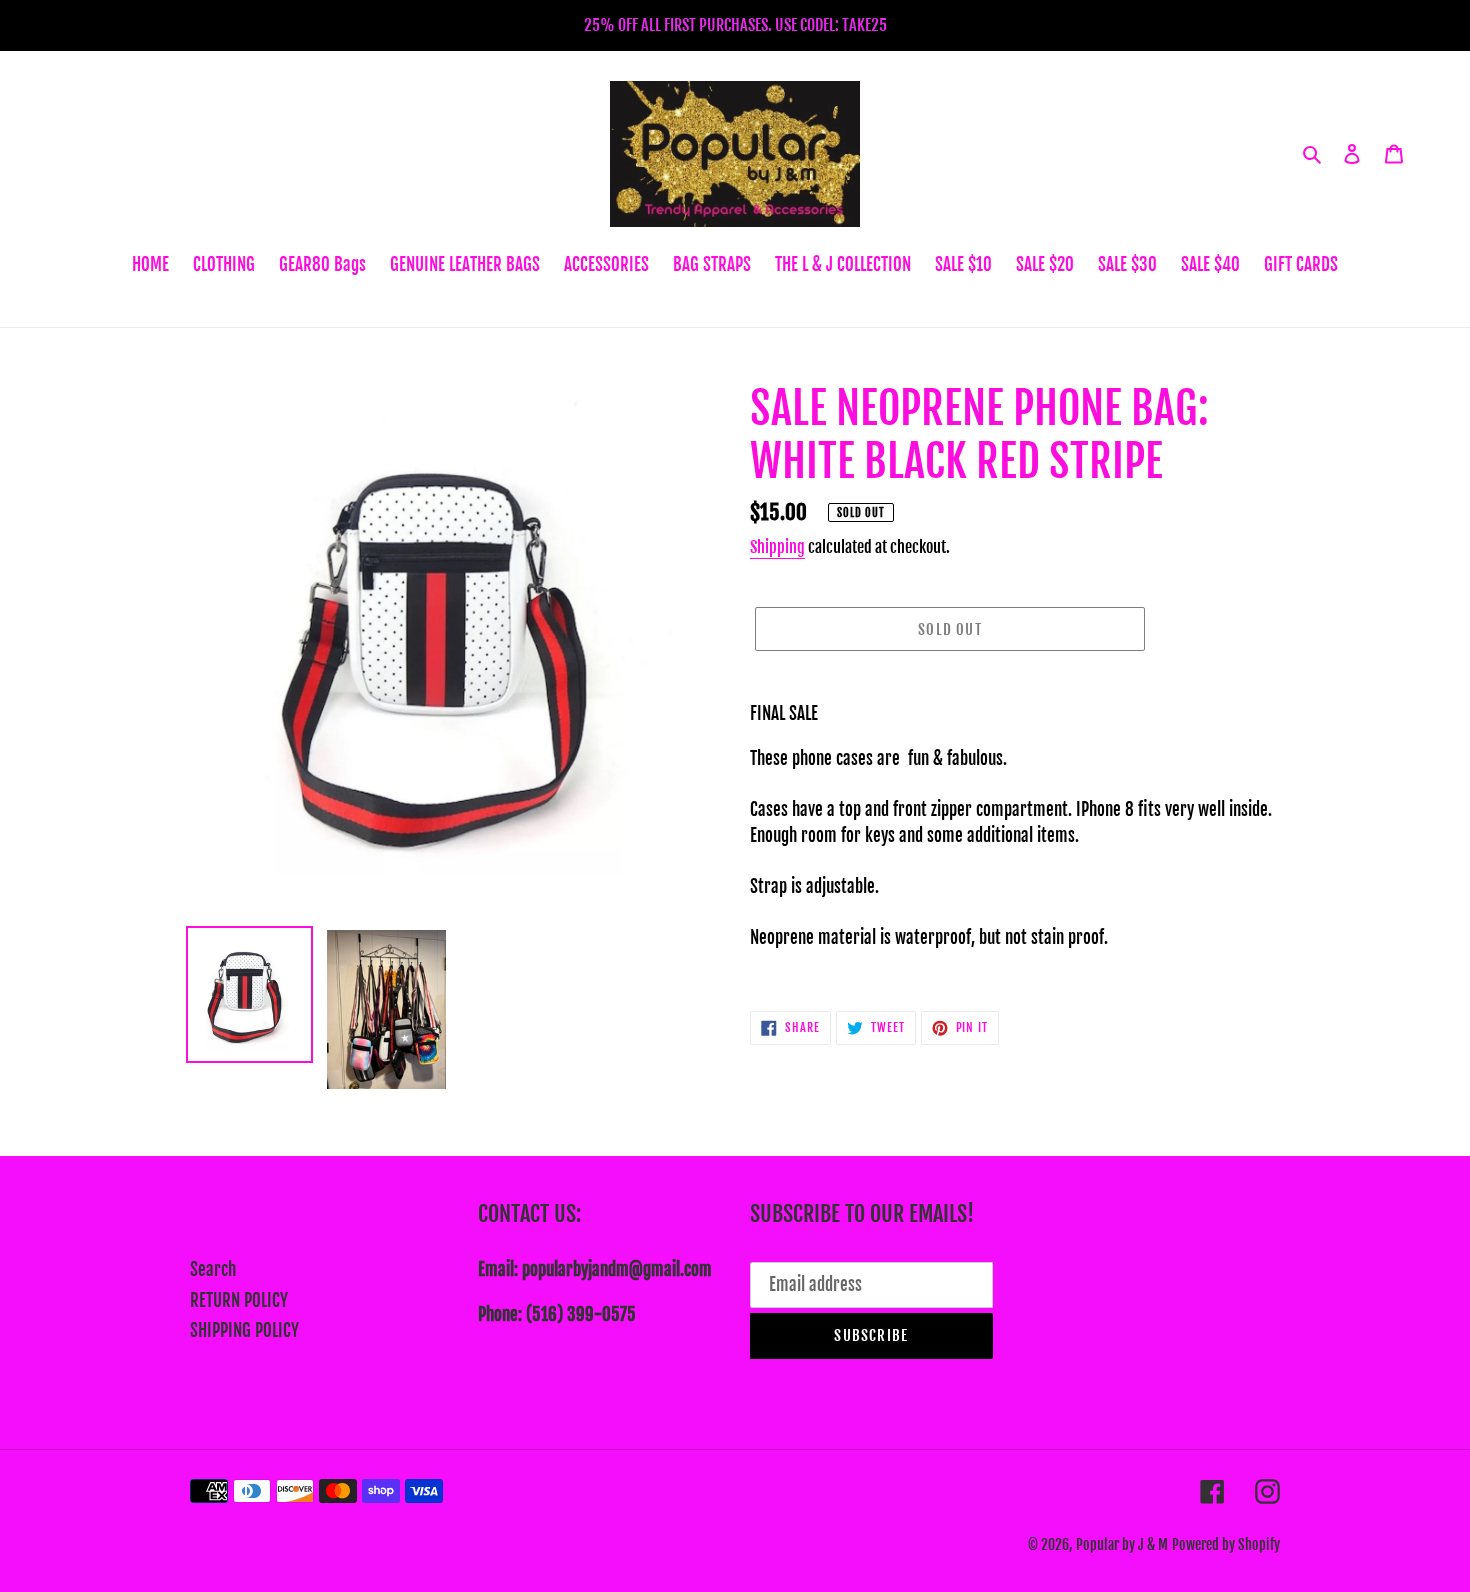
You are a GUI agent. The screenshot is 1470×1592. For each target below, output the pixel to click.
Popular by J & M (1122, 1544)
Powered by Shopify (1226, 1544)
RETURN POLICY (239, 1300)
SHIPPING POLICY (244, 1330)
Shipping (777, 547)
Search (213, 1269)
